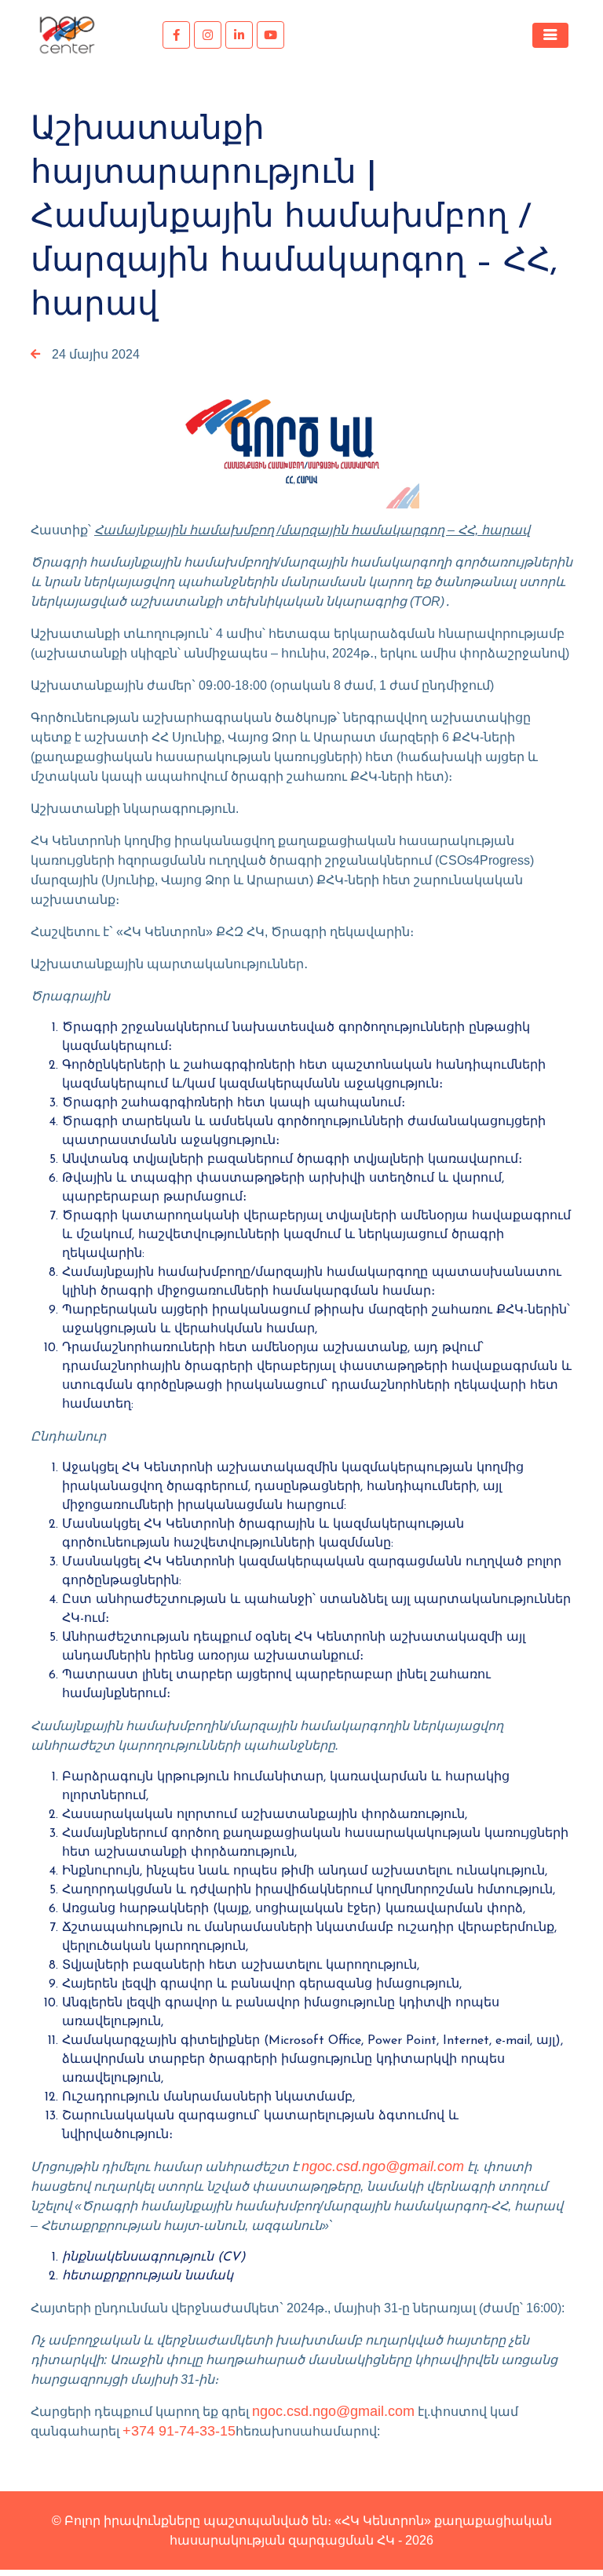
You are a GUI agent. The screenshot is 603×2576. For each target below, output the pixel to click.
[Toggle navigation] (550, 35)
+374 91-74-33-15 (179, 2431)
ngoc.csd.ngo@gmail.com (383, 2166)
